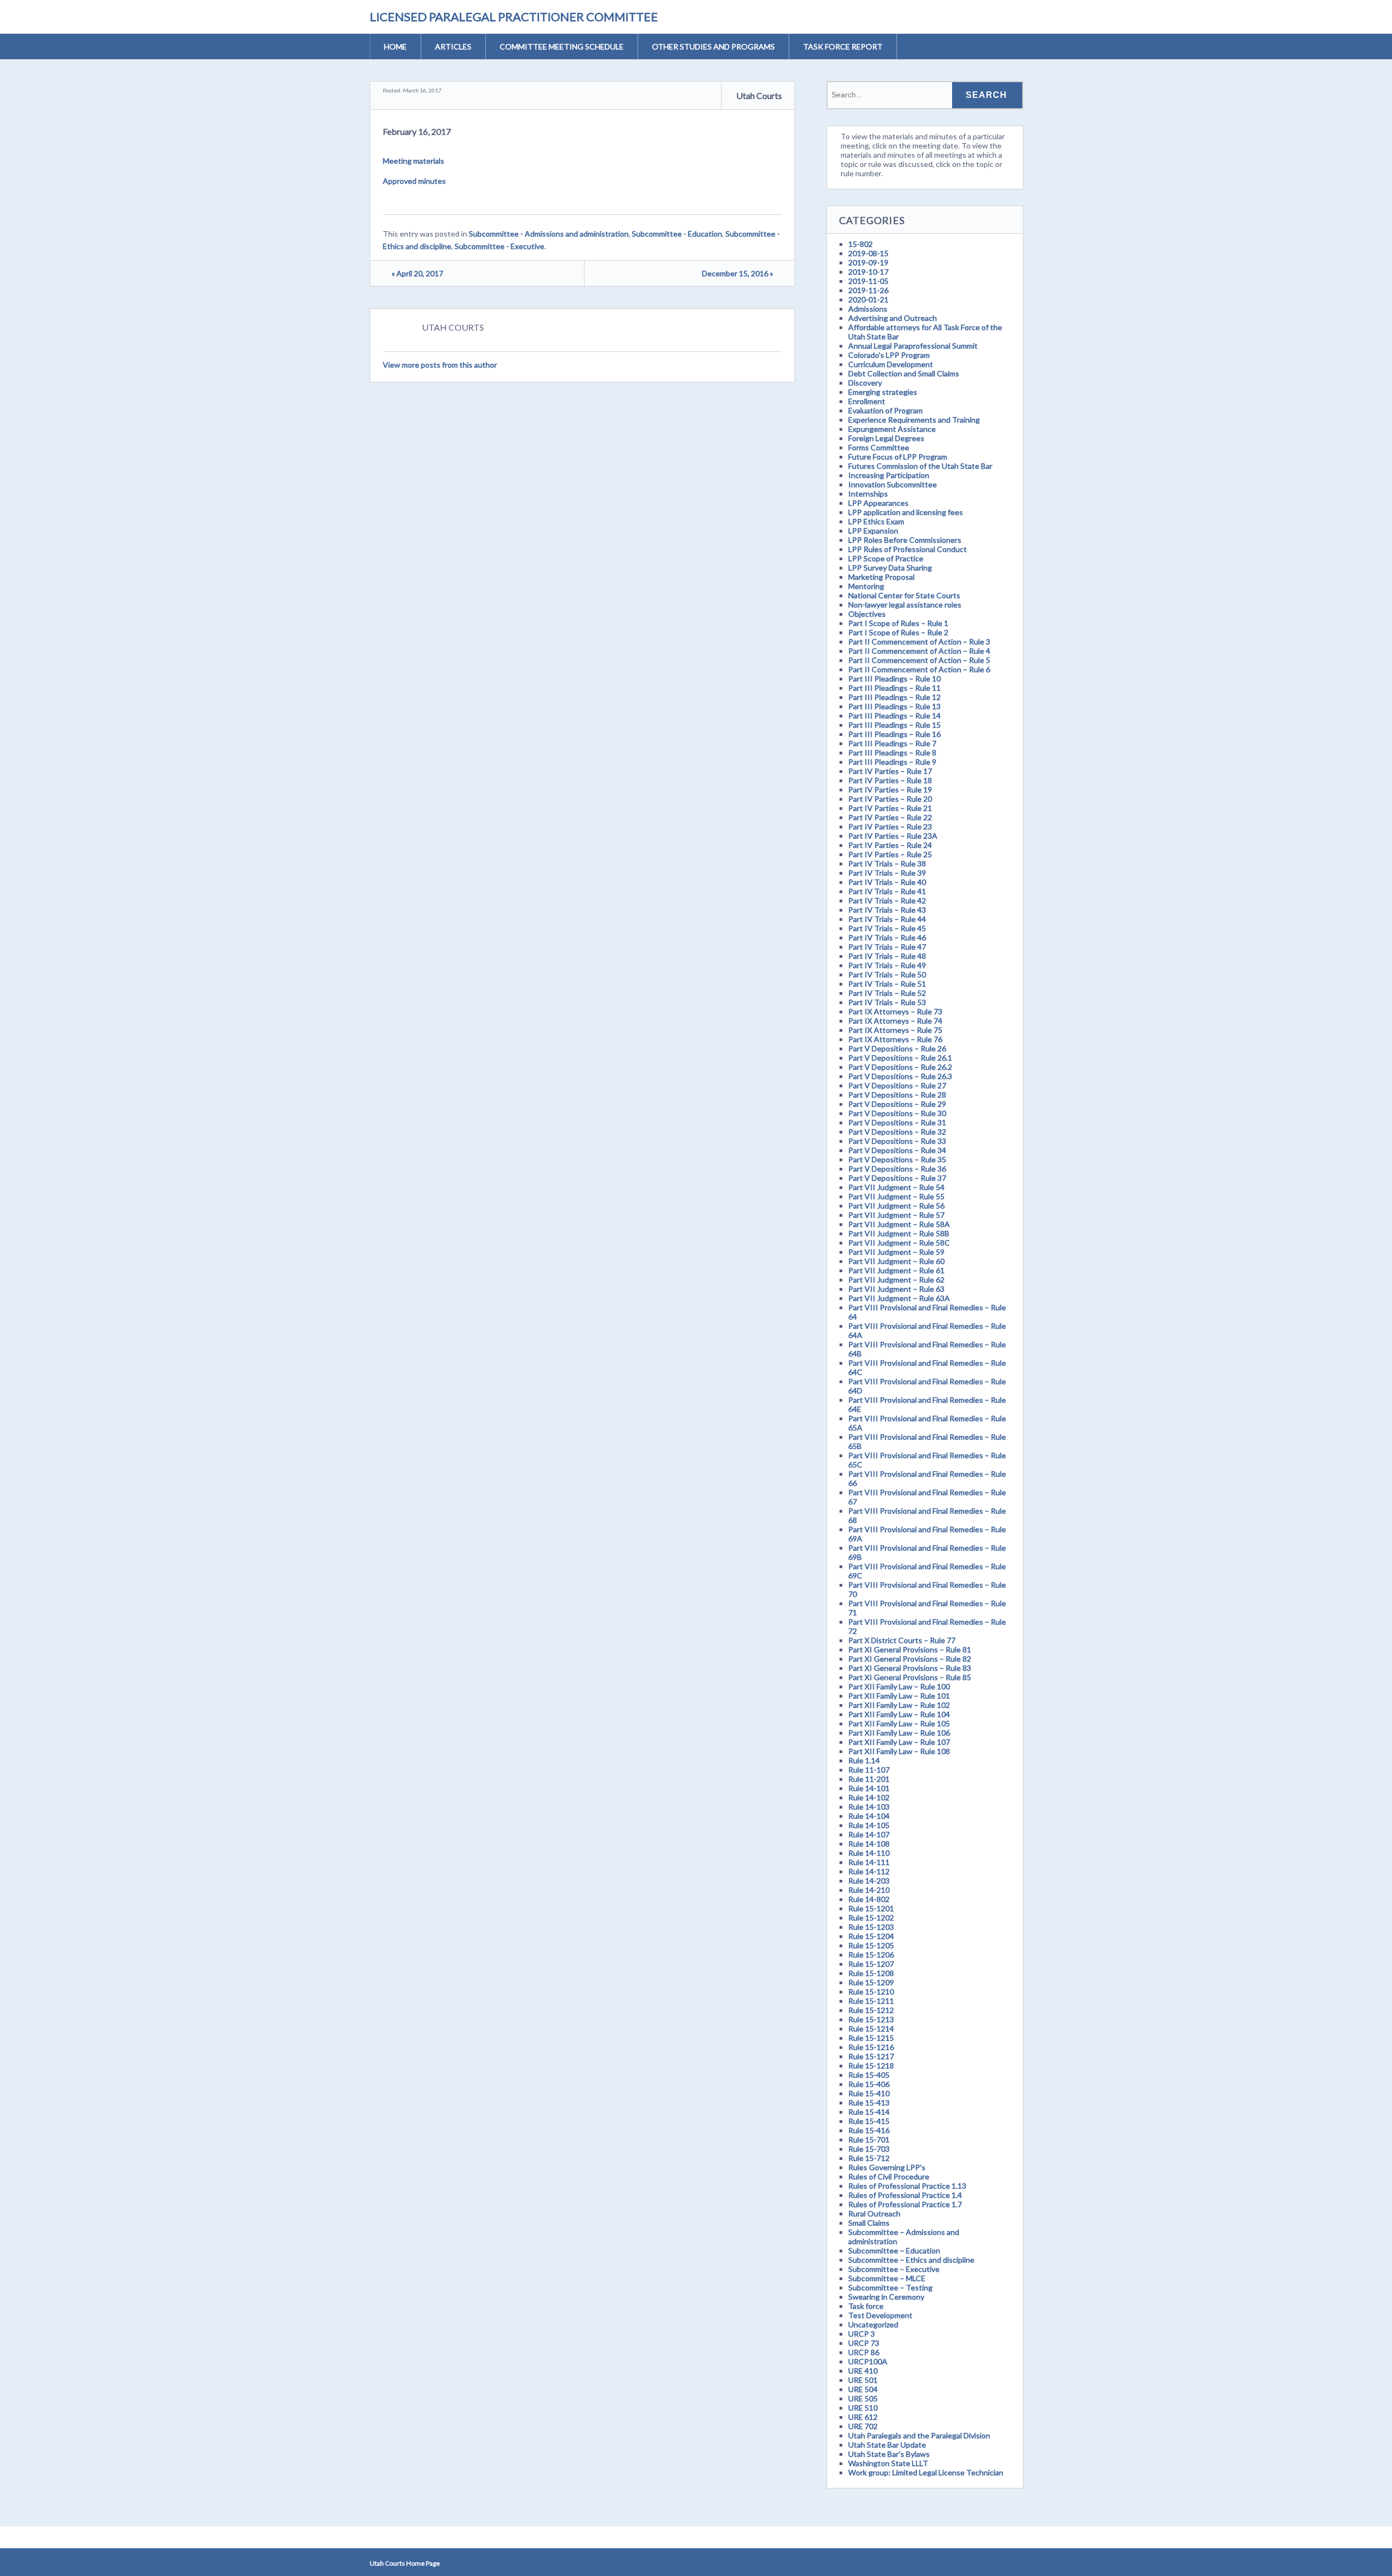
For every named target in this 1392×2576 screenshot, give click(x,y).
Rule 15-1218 (871, 2066)
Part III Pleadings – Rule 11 (894, 688)
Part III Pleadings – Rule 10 (894, 679)
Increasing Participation (889, 475)
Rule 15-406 (869, 2084)
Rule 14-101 (869, 1788)
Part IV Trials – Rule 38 (887, 863)
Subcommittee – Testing (890, 2287)
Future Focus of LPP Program (898, 457)
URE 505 (863, 2398)
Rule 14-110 (869, 1853)
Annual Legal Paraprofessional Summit (913, 346)
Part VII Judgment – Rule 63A (899, 1298)
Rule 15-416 (869, 2130)
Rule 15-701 (869, 2140)
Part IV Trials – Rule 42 (887, 900)
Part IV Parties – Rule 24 (890, 845)
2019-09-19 (868, 262)
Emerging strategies (883, 392)
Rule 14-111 (869, 1862)
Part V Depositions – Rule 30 (897, 1113)
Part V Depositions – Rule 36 (897, 1169)
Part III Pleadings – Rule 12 (894, 697)
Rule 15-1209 (871, 1982)
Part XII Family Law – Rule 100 (899, 1686)
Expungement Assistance (892, 429)
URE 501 (863, 2380)
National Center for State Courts (904, 595)
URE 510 (863, 2408)
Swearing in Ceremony (886, 2297)
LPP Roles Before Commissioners (905, 540)
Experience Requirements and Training (914, 420)
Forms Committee (879, 447)
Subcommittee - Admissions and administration (549, 234)
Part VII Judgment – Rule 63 (896, 1289)
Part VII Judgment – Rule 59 (896, 1252)
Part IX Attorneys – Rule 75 (895, 1030)
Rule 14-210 (869, 1890)
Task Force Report (843, 47)
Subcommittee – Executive (894, 2269)
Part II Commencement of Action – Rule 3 (919, 642)
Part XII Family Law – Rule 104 (899, 1714)
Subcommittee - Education (677, 234)
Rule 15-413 (869, 2103)
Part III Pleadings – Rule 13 (894, 706)
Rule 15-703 (869, 2149)
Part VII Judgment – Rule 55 (896, 1196)
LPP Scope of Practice (886, 558)
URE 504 (863, 2389)
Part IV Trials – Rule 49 (887, 965)
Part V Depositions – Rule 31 (897, 1122)
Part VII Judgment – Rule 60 (896, 1261)
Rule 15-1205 (871, 1945)
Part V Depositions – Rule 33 (897, 1141)
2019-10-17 (868, 272)
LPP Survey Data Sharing (890, 568)
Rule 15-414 (869, 2112)
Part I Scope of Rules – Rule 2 (898, 632)
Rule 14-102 (869, 1797)
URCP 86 (864, 2352)
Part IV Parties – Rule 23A (893, 836)
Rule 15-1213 (871, 2019)
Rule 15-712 (869, 2158)
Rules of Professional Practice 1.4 (905, 2195)
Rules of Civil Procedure (889, 2176)
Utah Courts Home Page (405, 2563)
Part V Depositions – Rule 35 (897, 1159)
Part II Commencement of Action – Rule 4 (919, 651)
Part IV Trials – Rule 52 (887, 993)
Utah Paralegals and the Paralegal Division (919, 2435)
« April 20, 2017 (417, 273)
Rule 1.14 (864, 1760)
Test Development (880, 2315)
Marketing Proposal (881, 577)
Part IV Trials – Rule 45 (887, 928)
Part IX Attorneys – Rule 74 (895, 1021)
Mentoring (866, 586)
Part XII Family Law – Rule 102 (899, 1705)
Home (395, 47)
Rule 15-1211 (871, 2001)
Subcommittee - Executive (499, 246)
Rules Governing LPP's (887, 2167)
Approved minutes (414, 181)
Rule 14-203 (869, 1881)
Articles (453, 47)
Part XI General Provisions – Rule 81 (910, 1649)
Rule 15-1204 (871, 1936)
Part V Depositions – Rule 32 (897, 1132)
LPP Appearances (878, 503)
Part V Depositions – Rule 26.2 (900, 1067)
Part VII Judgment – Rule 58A (899, 1224)
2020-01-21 (868, 299)
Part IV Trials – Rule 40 (887, 882)
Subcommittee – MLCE (887, 2278)
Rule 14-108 (869, 1844)
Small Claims (869, 2223)
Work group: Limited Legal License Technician (926, 2472)
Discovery (865, 383)
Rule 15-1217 (871, 2056)
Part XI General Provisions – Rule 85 (910, 1677)
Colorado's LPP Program (889, 355)
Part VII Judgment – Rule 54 (896, 1187)
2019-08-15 (868, 253)
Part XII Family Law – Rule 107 (899, 1742)
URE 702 (863, 2426)
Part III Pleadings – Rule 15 (894, 725)
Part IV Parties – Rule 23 (890, 826)
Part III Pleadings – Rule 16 (894, 734)
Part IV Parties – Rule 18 (890, 780)
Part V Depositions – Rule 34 (897, 1150)
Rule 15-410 (869, 2093)
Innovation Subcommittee (893, 484)
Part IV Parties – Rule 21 (890, 808)
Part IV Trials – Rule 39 (887, 873)
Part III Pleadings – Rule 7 (892, 743)
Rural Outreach (874, 2213)
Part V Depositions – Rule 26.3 (900, 1076)
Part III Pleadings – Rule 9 (892, 762)
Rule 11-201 (869, 1779)
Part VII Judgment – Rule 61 (896, 1270)
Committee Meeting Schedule (562, 47)
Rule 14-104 (869, 1816)
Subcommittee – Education (894, 2250)
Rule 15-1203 (871, 1927)
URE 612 (863, 2417)
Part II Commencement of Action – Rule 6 (919, 669)
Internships (868, 494)
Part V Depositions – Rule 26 (897, 1048)
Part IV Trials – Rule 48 (887, 956)
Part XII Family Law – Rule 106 (899, 1733)
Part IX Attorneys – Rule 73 (895, 1011)
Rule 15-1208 (871, 1973)
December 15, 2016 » (738, 273)
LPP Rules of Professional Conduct (908, 549)
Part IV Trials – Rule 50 (887, 974)
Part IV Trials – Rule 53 (887, 1002)
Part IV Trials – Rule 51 (887, 984)
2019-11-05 (868, 281)
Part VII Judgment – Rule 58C (899, 1243)
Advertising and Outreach (893, 318)
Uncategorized (873, 2324)
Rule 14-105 (869, 1825)
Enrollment (867, 401)
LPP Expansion (873, 531)
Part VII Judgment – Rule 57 (896, 1215)
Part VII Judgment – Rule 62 (896, 1280)
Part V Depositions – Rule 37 (897, 1178)
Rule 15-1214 (871, 2029)
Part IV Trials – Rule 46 (887, 937)
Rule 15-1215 (871, 2038)
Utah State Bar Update (887, 2445)
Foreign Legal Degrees (886, 438)
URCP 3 (862, 2334)
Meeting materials (414, 161)
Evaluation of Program (885, 410)
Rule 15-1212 (871, 2010)
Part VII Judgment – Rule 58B (899, 1233)
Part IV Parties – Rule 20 (890, 799)
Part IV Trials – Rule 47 (887, 947)
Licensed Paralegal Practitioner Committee (514, 17)
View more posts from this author (440, 365)
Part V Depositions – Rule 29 (897, 1104)
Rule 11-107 (869, 1770)
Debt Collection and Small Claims (904, 373)
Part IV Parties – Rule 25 (890, 854)
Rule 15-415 (869, 2121)
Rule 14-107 (869, 1834)
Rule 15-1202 (871, 1918)
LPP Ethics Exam (876, 521)
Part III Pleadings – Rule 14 (894, 716)
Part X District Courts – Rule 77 (902, 1640)
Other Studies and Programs (713, 47)
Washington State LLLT (888, 2463)
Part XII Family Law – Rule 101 (899, 1696)
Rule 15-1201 (871, 1908)
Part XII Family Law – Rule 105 (899, 1723)
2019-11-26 (868, 290)
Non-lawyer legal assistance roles (905, 605)
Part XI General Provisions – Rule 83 (910, 1668)
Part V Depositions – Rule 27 (897, 1085)
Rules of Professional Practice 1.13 (907, 2186)
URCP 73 (864, 2343)
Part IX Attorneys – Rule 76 (895, 1039)
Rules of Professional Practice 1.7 (905, 2204)
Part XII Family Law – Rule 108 (899, 1751)
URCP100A (868, 2361)
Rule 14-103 (869, 1807)
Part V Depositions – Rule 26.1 (900, 1058)
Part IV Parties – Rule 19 (890, 789)
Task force (866, 2306)
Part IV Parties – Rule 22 (890, 817)
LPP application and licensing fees (906, 512)
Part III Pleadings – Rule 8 (892, 753)
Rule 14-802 (869, 1899)
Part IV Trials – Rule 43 (887, 910)
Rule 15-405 (869, 2075)
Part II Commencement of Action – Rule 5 (919, 660)
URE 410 (863, 2371)
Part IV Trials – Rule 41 (887, 891)
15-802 (860, 244)
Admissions (868, 309)
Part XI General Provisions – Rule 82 (910, 1659)
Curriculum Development (891, 364)
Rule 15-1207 (871, 1964)
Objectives (867, 614)
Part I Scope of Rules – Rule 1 (898, 623)
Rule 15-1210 (871, 1992)
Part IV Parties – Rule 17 (890, 771)
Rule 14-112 (869, 1871)
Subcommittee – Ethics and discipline (911, 2260)
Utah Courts (759, 95)
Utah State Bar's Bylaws (889, 2454)
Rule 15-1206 (871, 1955)
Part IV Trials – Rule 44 (887, 919)
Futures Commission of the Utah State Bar (920, 466)
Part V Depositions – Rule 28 (897, 1095)
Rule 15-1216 (871, 2047)
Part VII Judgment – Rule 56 (896, 1206)
